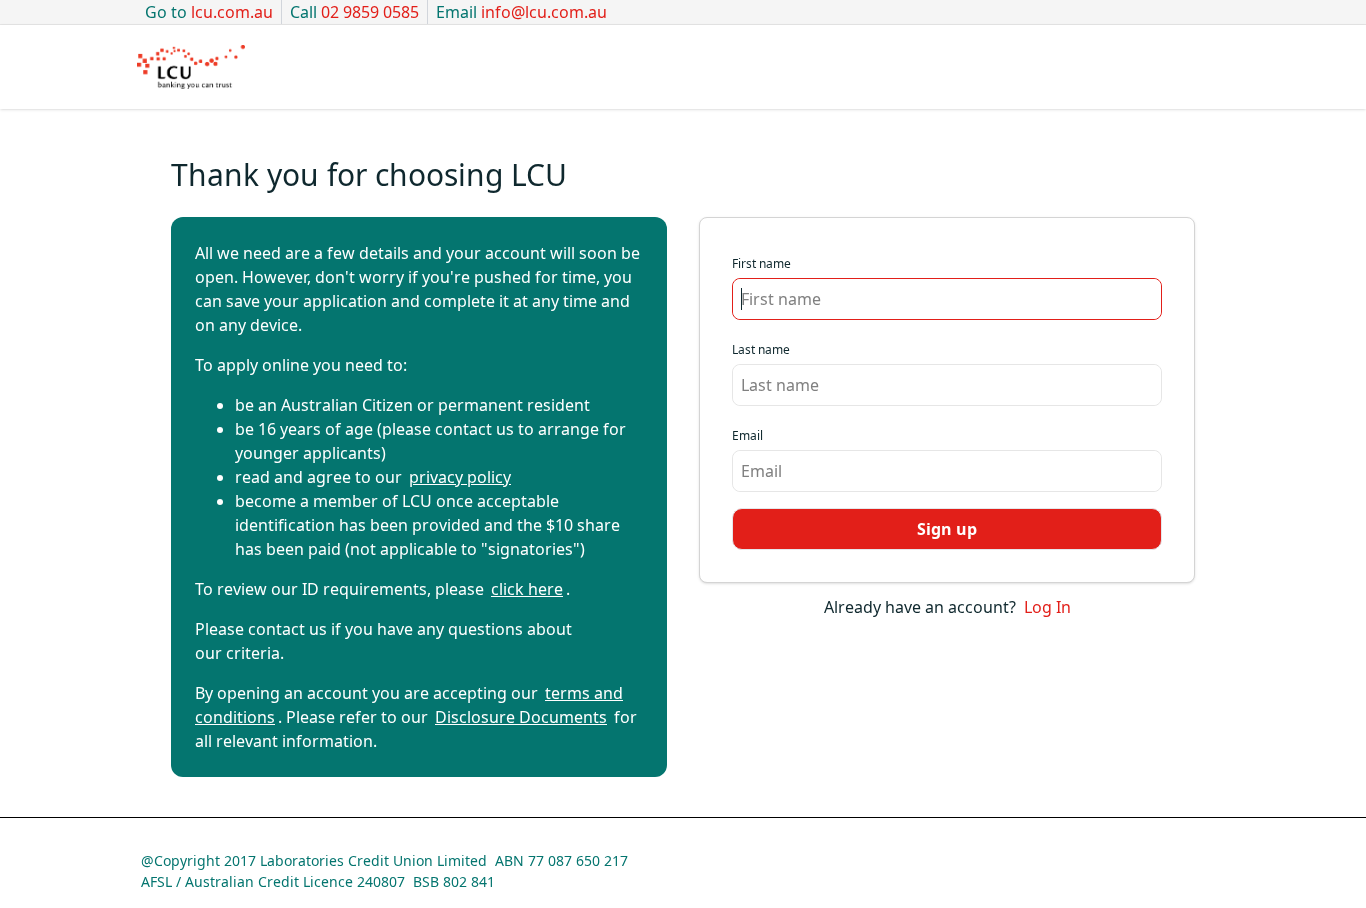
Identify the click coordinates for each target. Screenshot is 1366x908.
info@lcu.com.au (544, 12)
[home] (191, 67)
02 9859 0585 (370, 12)
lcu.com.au (232, 12)
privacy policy (460, 477)
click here (527, 589)
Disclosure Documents (521, 717)
